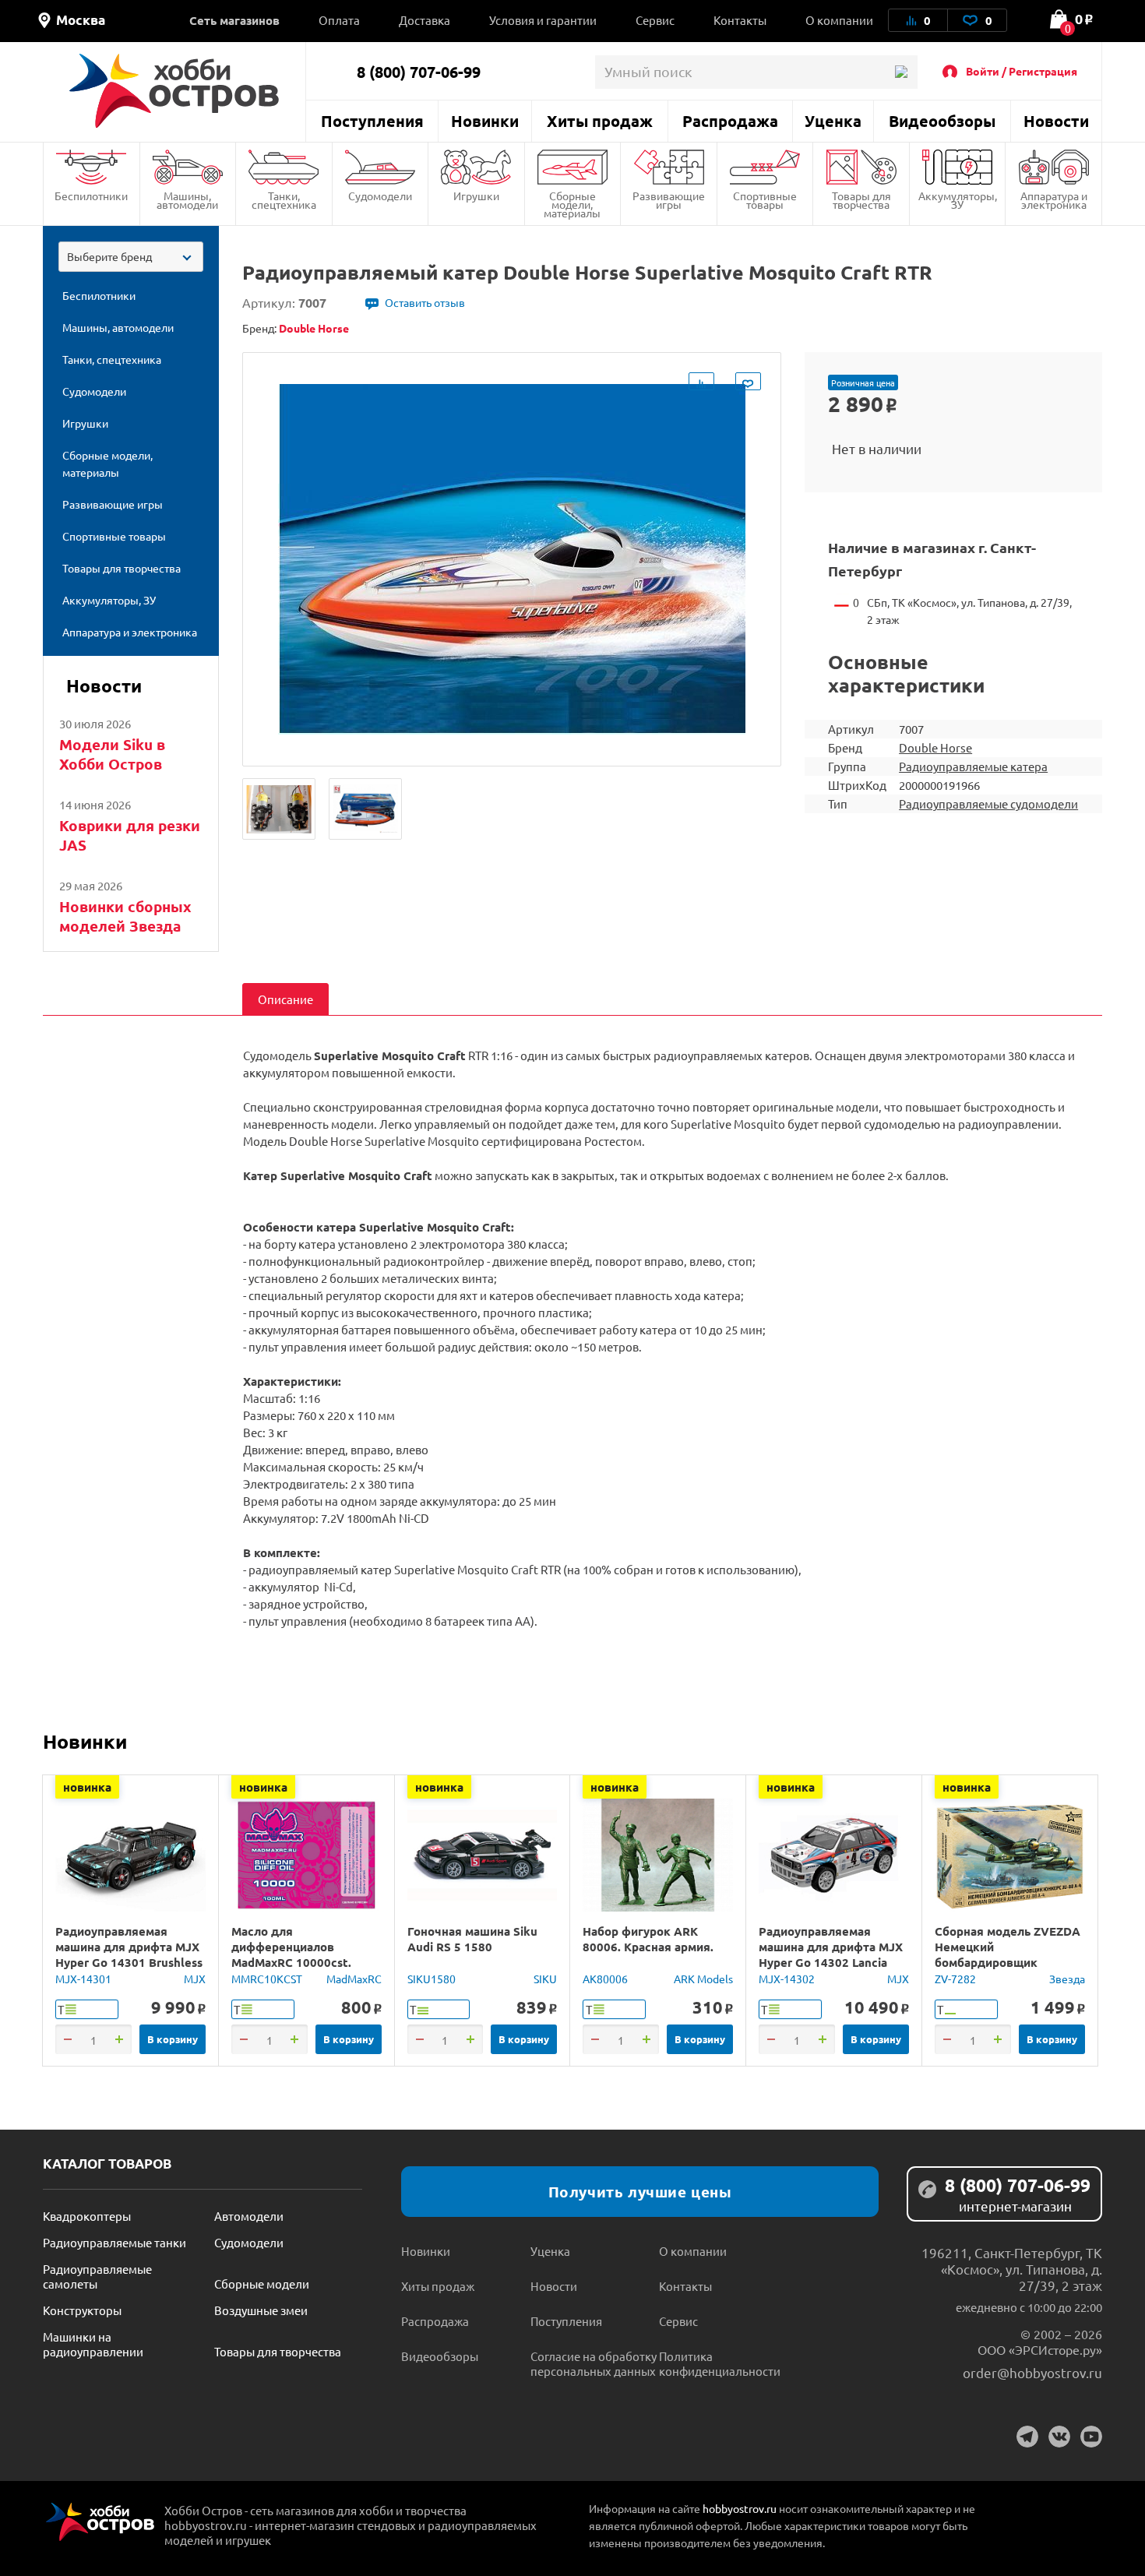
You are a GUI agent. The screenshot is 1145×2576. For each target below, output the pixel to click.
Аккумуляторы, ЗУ (958, 200)
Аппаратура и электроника (1054, 200)
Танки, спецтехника (284, 200)
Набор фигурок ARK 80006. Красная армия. (648, 1939)
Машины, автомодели (187, 200)
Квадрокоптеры (87, 2216)
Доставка (425, 20)
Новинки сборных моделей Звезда (125, 916)
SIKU (545, 1979)
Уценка (833, 121)
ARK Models (703, 1979)
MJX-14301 (83, 1979)
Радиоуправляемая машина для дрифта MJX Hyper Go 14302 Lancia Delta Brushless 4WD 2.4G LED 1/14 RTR (832, 1962)
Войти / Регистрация (1022, 71)
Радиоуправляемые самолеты (97, 2276)
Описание (285, 999)
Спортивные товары (765, 200)
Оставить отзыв (425, 302)
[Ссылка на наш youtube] (1091, 2437)
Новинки (485, 121)
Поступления (372, 121)
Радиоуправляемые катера (973, 766)
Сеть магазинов (234, 20)
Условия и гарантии (543, 20)
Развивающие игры (669, 200)
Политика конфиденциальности (720, 2363)
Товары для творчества (861, 200)
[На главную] (174, 91)
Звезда (1067, 1979)
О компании (839, 20)
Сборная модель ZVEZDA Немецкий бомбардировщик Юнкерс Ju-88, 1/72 (1008, 1954)
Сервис (655, 20)
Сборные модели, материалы (572, 204)
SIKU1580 (432, 1979)
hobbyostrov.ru (740, 2508)
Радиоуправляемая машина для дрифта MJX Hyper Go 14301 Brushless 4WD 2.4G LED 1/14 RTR (129, 1954)
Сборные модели (262, 2284)
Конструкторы (82, 2310)
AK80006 (605, 1979)
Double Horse (935, 747)
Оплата (339, 20)
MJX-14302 (787, 1979)
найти (901, 72)
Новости (1056, 121)
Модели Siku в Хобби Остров (112, 754)
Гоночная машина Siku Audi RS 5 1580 (472, 1939)
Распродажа (730, 121)
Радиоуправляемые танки (114, 2242)
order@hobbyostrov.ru (1032, 2372)
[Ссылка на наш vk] (1059, 2437)
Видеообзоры (942, 121)
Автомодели (249, 2216)
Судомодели (380, 196)
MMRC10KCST (267, 1979)
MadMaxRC (354, 1979)
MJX (195, 1979)
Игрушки (476, 196)
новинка (87, 1787)
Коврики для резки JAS (130, 835)
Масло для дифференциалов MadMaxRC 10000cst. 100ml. (291, 1954)
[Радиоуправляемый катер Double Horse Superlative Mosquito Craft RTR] (279, 809)
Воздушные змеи (261, 2310)
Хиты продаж (600, 121)
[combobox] (131, 257)
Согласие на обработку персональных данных (594, 2363)
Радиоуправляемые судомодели (988, 803)
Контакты (740, 20)
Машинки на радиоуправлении (93, 2344)
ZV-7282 (955, 1979)
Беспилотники (91, 196)
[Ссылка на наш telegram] (1027, 2437)
